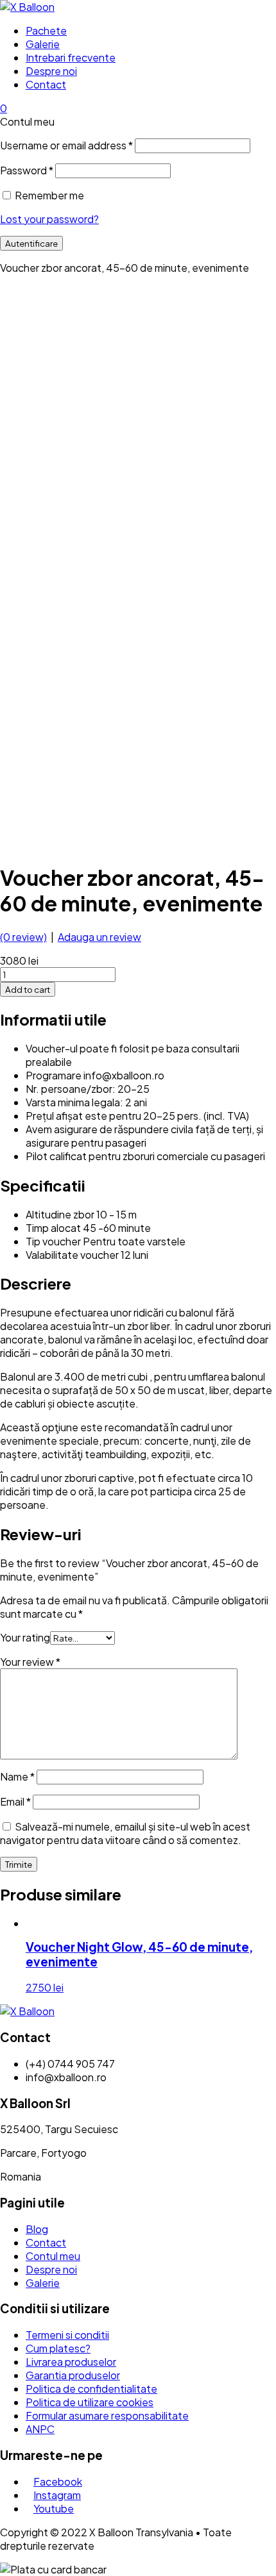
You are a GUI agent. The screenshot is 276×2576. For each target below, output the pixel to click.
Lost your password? (49, 219)
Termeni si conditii (67, 2335)
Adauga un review (99, 937)
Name (17, 1776)
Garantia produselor (73, 2375)
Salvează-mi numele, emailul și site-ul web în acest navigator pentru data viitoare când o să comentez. (125, 1833)
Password (27, 170)
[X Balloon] (27, 7)
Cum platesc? (58, 2348)
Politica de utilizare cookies (90, 2402)
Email (15, 1801)
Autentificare (31, 243)
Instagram (57, 2495)
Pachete (46, 30)
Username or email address (66, 145)
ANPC (40, 2429)
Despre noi (51, 71)
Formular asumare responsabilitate (107, 2415)
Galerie (43, 44)
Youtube (54, 2508)
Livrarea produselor (71, 2362)
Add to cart (28, 989)
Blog (37, 2229)
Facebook (58, 2481)
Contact (46, 84)
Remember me (49, 195)
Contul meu (53, 2256)
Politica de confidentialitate (91, 2389)
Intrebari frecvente (71, 57)
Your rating (25, 1637)
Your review (30, 1662)
